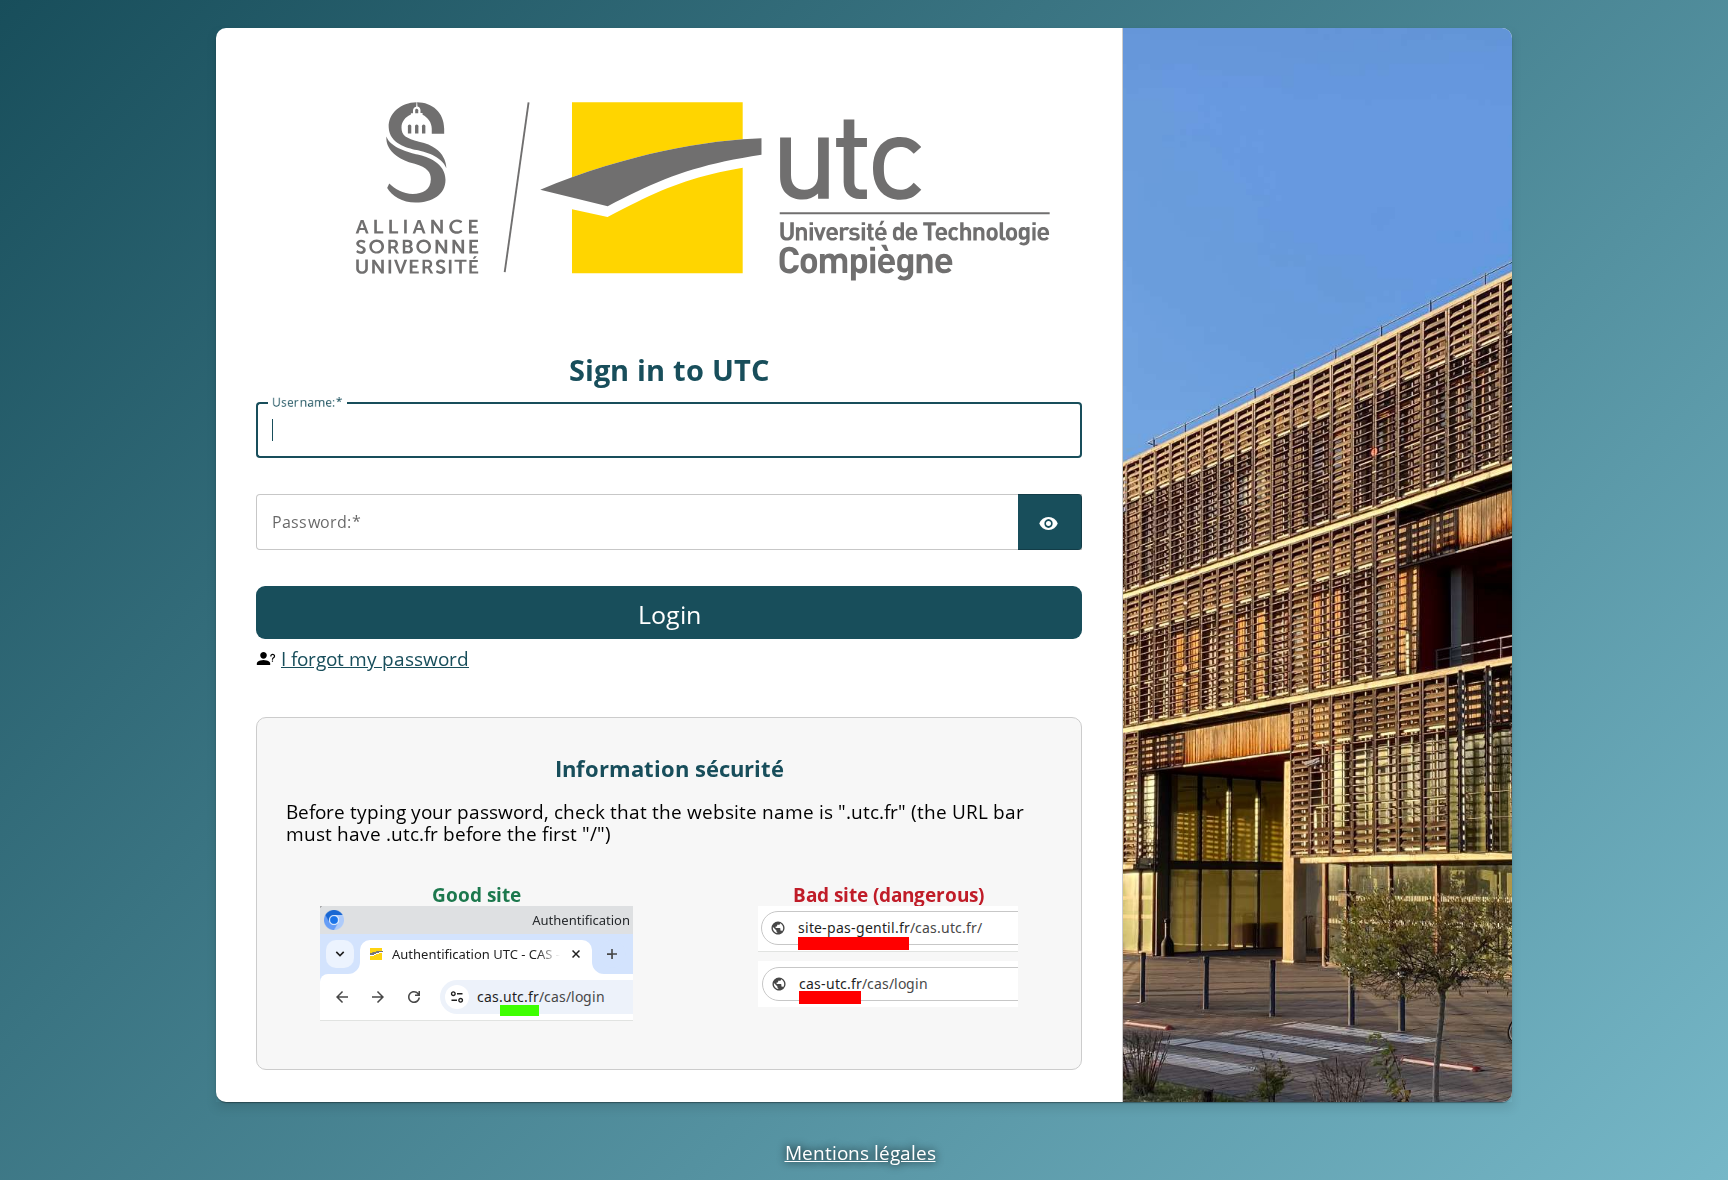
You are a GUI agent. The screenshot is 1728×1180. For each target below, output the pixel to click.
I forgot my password (375, 658)
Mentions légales (860, 1152)
